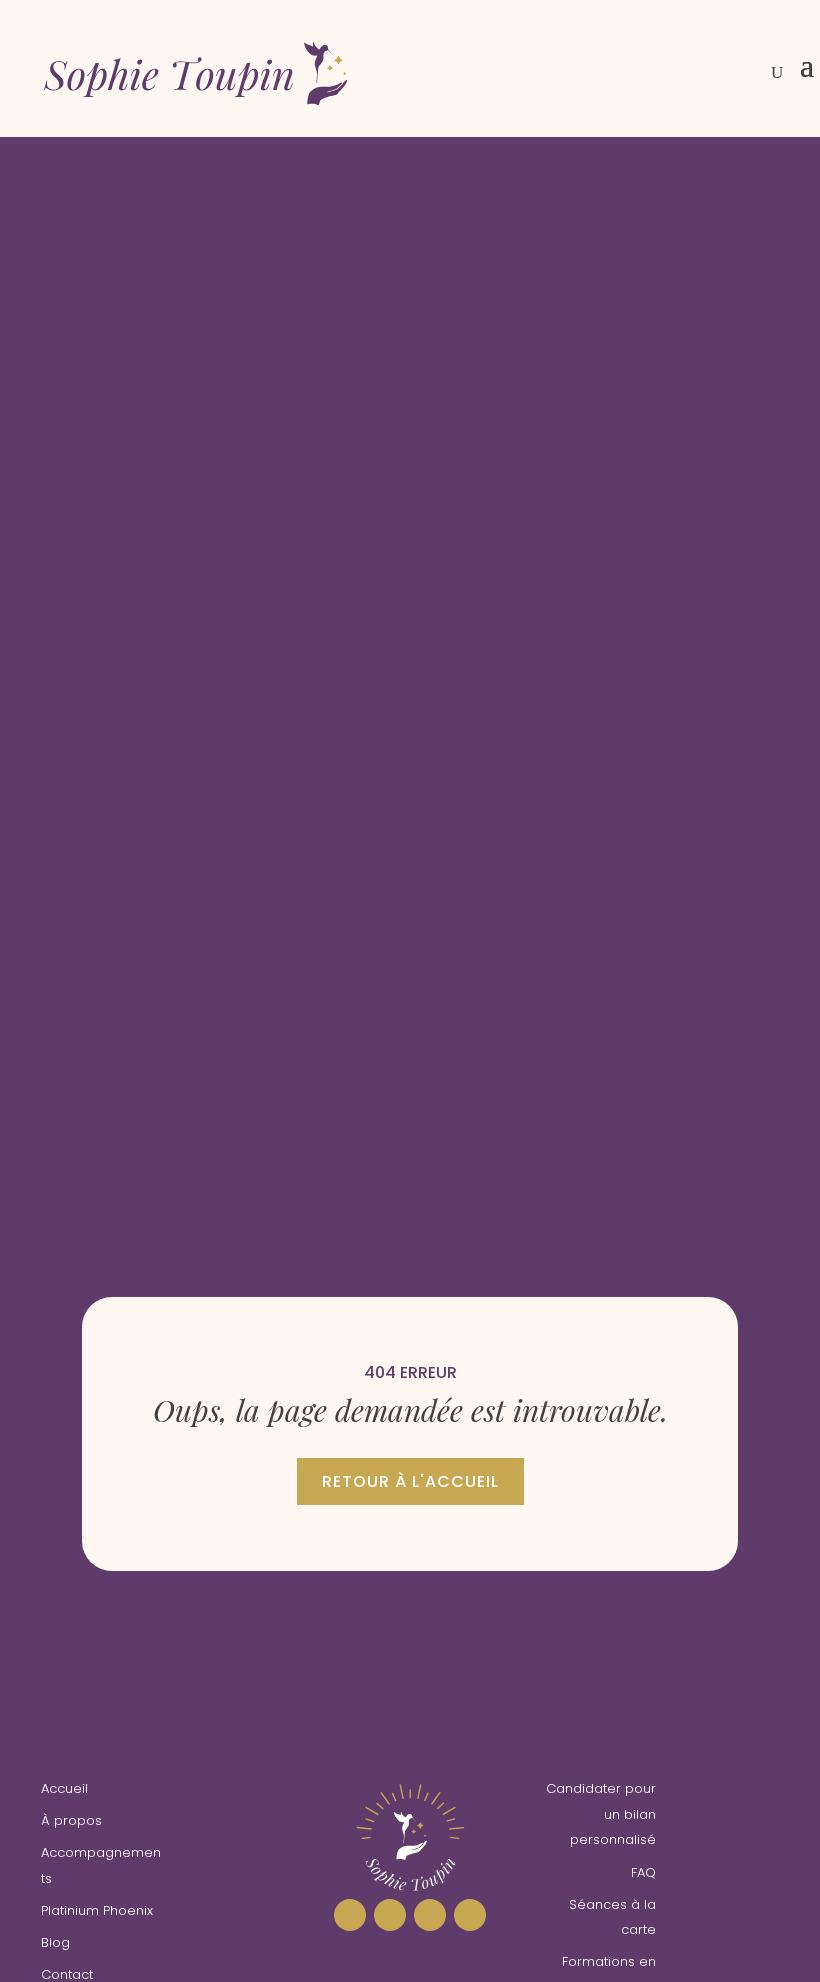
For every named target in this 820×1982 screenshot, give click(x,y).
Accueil (64, 1788)
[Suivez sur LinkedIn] (430, 1915)
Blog (55, 1942)
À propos (71, 1820)
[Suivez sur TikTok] (470, 1915)
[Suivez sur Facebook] (350, 1915)
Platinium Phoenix (97, 1910)
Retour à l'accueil (410, 1481)
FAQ (643, 1872)
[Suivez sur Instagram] (390, 1915)
